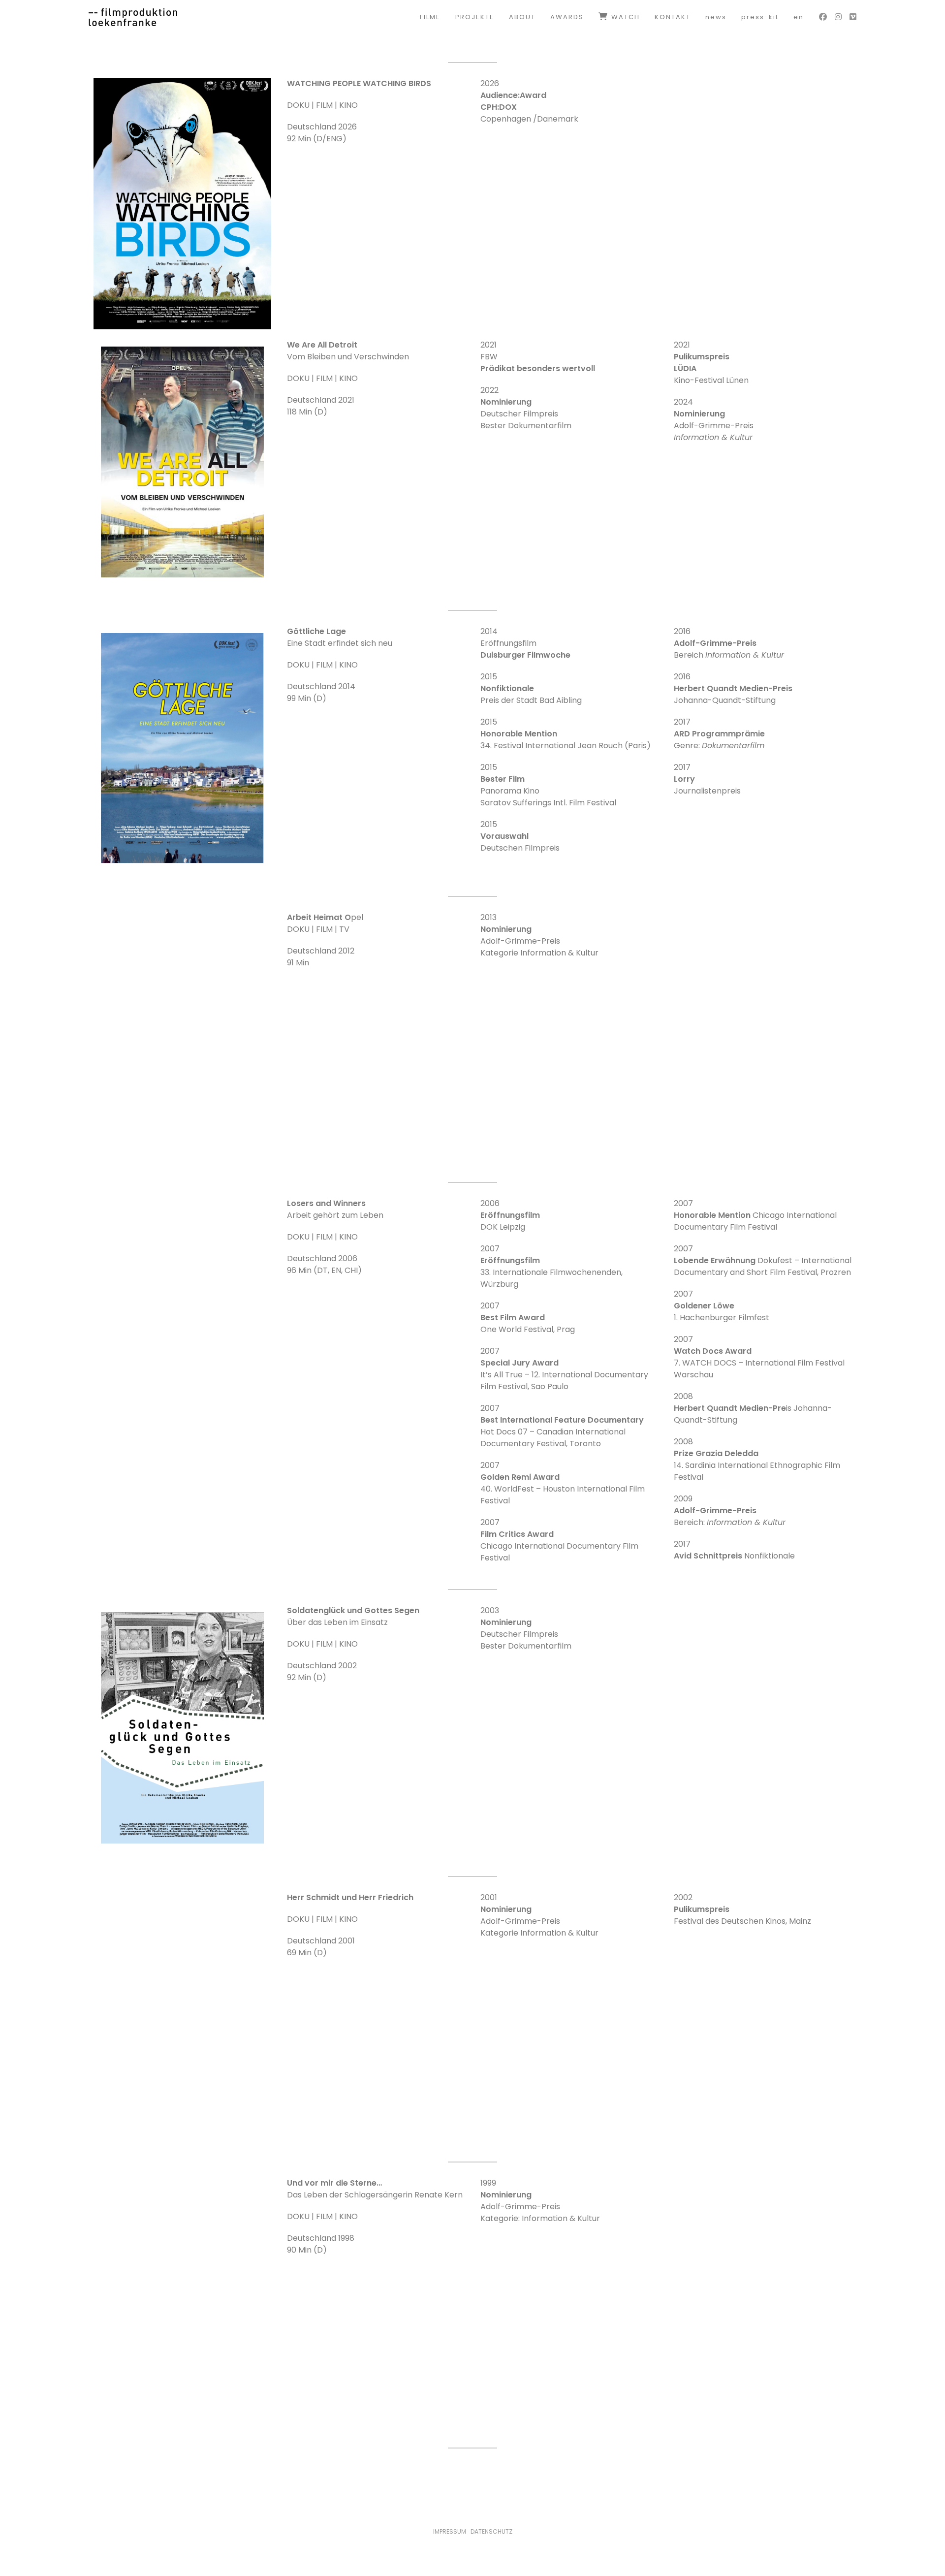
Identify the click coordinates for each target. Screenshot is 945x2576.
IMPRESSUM (450, 2531)
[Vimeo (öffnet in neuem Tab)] (853, 17)
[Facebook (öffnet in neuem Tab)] (823, 17)
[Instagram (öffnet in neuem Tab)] (838, 17)
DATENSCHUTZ (491, 2531)
